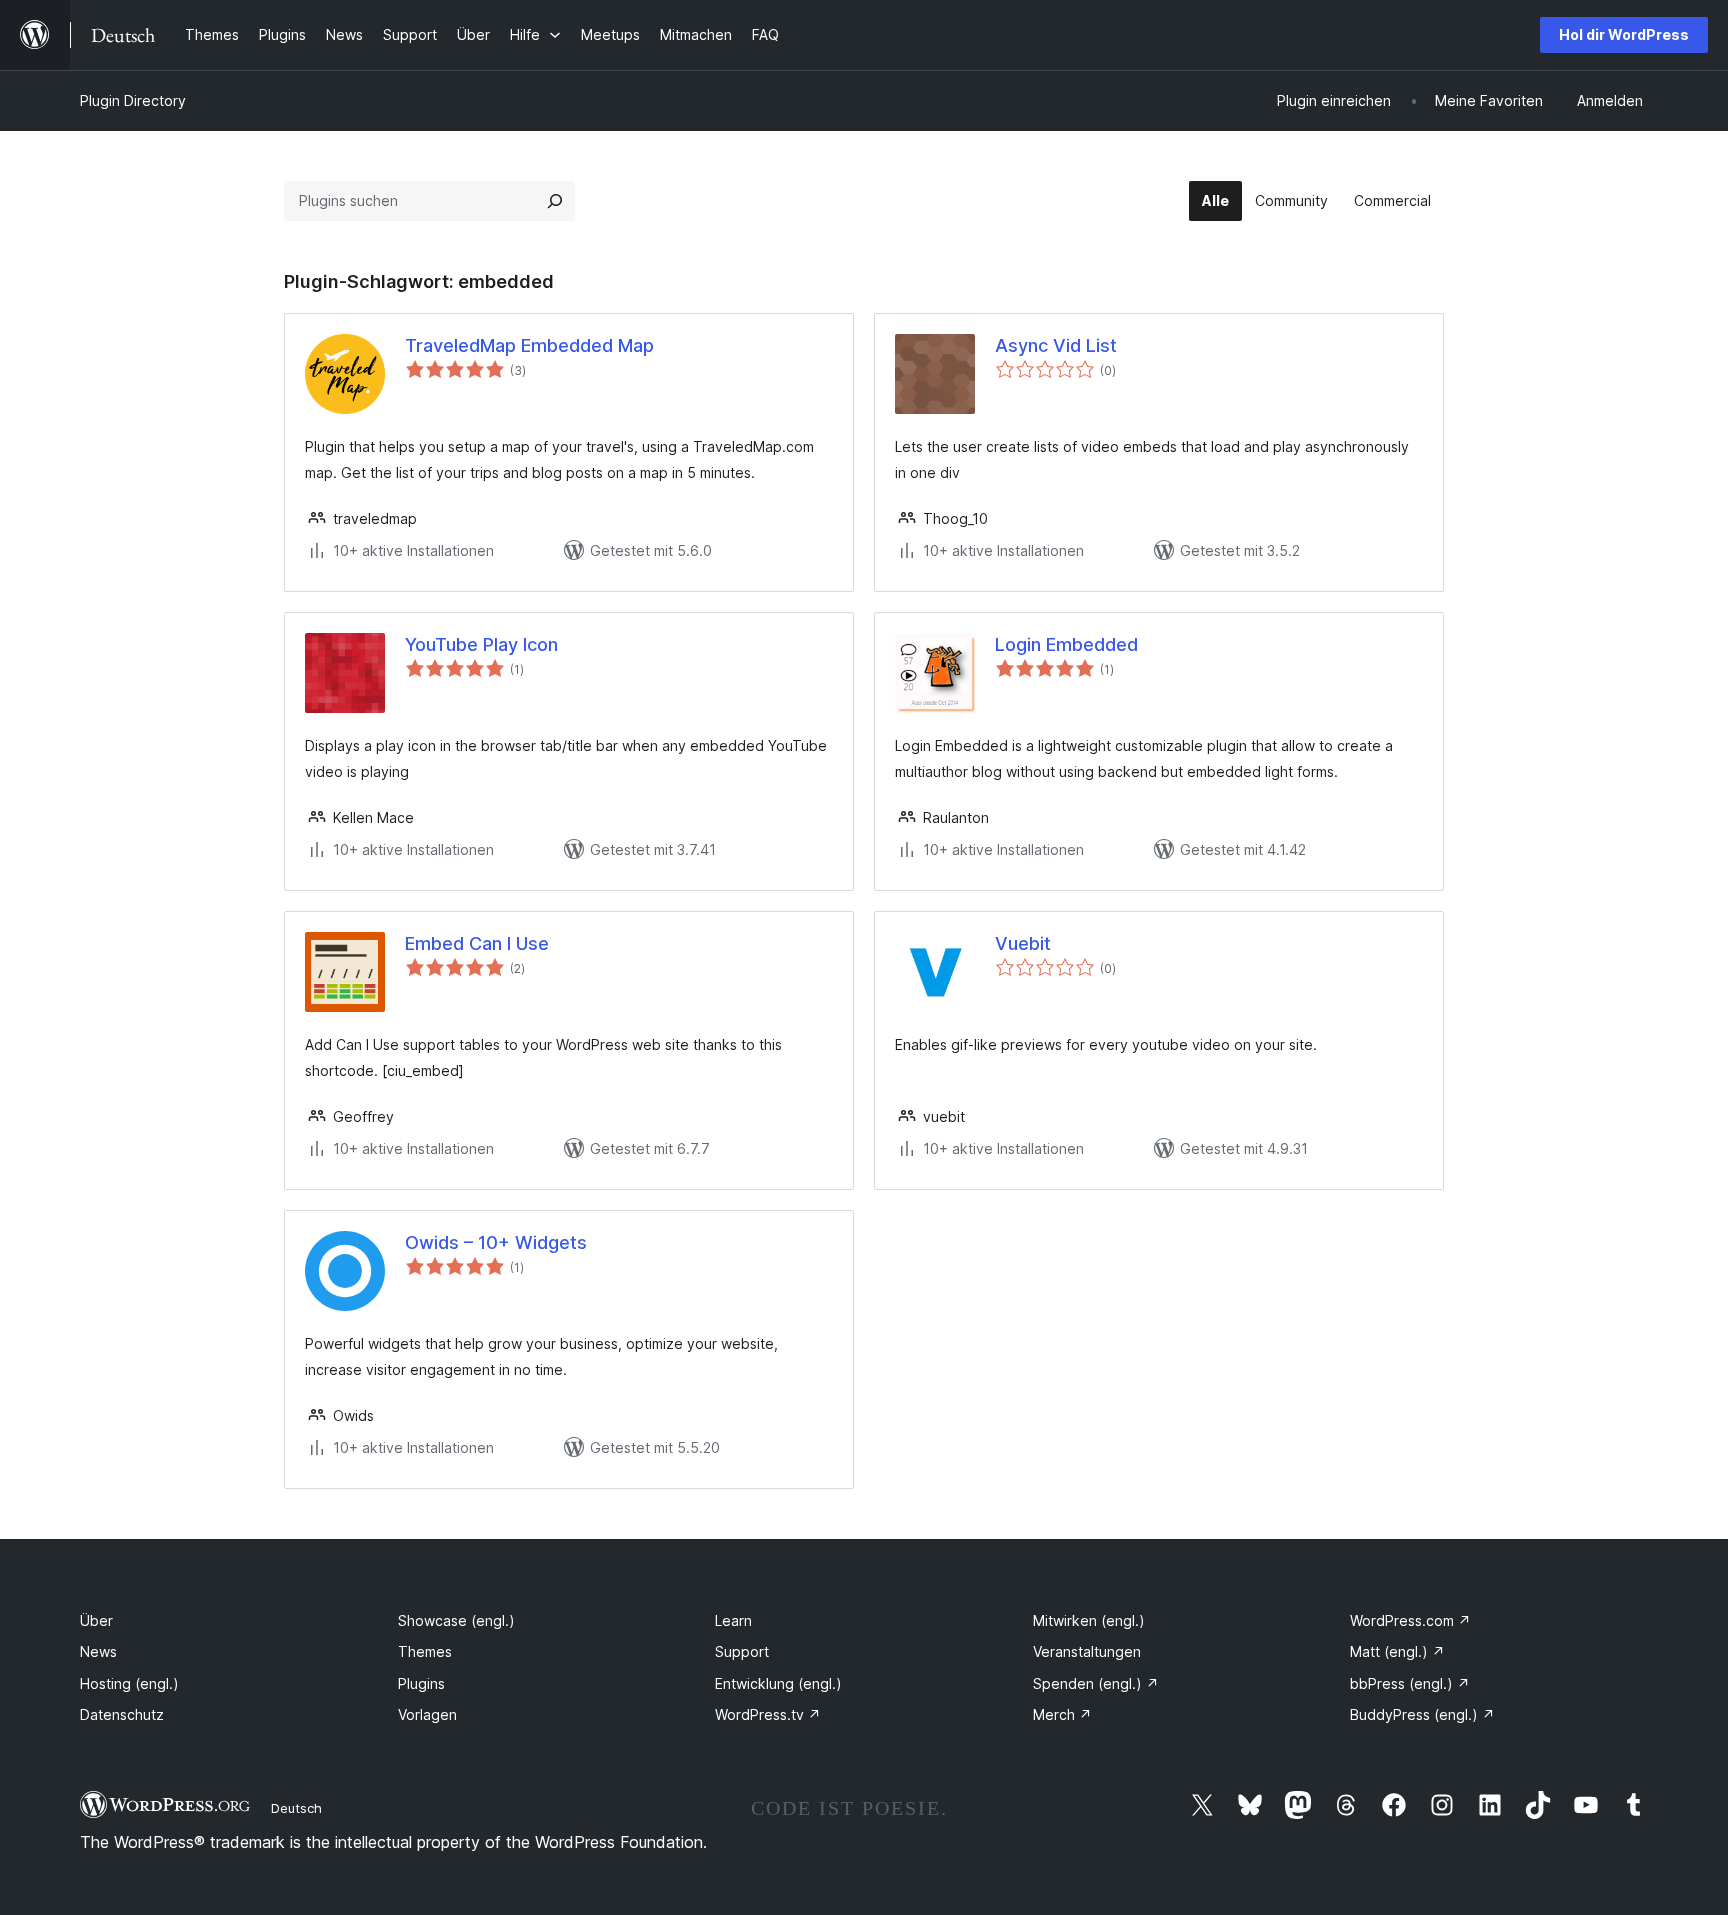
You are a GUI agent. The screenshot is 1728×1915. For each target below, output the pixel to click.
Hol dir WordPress (1624, 34)
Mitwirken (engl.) (1089, 1620)
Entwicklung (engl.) (778, 1683)
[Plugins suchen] (555, 201)
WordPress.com (1410, 1620)
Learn (733, 1620)
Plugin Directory (133, 100)
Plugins (421, 1683)
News (98, 1651)
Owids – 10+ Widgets (496, 1242)
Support (742, 1651)
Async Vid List (1056, 345)
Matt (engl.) (1397, 1651)
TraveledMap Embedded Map (529, 345)
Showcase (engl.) (456, 1620)
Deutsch (296, 1808)
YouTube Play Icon (481, 644)
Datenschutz (122, 1714)
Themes (425, 1651)
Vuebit (1023, 943)
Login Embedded (1066, 644)
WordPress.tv (768, 1714)
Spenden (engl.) (1096, 1683)
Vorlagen (427, 1714)
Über (96, 1620)
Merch (1062, 1714)
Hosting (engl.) (129, 1683)
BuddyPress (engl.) (1422, 1714)
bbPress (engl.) (1410, 1683)
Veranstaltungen (1087, 1651)
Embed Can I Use (477, 943)
